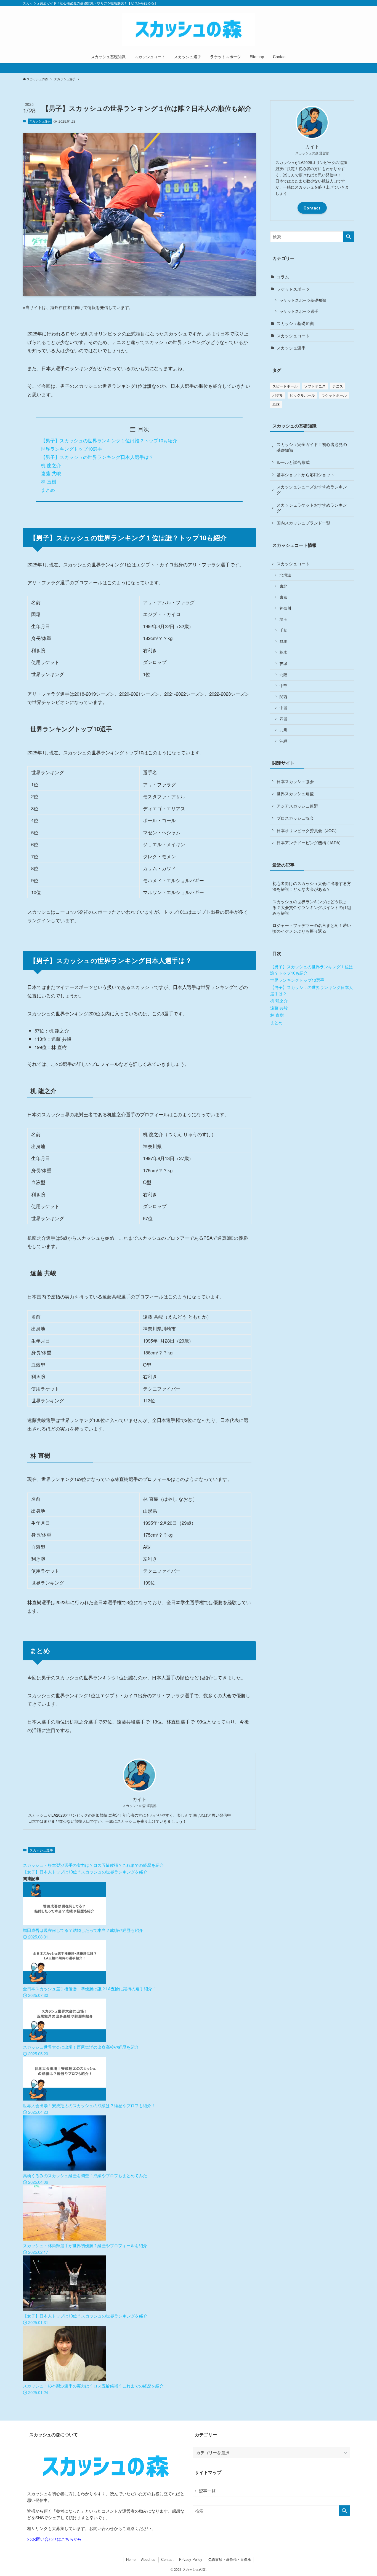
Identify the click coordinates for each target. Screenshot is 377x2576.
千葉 (283, 630)
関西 (283, 697)
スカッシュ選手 (40, 121)
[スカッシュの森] (189, 29)
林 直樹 (49, 481)
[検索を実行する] (349, 237)
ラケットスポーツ (293, 289)
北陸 (283, 675)
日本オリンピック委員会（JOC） (308, 830)
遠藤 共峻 (51, 473)
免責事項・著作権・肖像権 (230, 2559)
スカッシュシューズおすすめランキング (312, 490)
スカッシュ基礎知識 (295, 323)
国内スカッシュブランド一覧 (303, 523)
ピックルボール (302, 395)
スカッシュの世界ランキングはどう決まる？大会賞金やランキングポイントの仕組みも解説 (312, 907)
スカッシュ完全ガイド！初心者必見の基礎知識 (312, 447)
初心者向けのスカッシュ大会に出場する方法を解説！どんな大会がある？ (312, 886)
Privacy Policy (191, 2559)
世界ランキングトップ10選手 (71, 449)
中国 (283, 708)
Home (131, 2559)
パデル (278, 395)
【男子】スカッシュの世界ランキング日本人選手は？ (97, 457)
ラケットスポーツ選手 (299, 311)
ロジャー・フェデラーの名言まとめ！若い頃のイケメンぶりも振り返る (312, 928)
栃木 (283, 652)
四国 (283, 719)
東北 (283, 586)
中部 (283, 686)
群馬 (283, 641)
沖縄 (283, 741)
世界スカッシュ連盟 (295, 793)
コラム (283, 277)
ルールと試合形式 (293, 462)
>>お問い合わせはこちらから (54, 2539)
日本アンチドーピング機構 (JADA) (309, 842)
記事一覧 (207, 2491)
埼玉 (283, 619)
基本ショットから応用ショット (306, 474)
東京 (283, 597)
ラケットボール (334, 395)
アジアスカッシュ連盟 (297, 806)
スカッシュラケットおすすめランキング (312, 508)
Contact (312, 208)
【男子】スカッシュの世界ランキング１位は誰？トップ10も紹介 (109, 440)
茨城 (283, 664)
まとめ (48, 490)
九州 (283, 730)
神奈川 (285, 608)
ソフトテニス (315, 386)
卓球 (276, 404)
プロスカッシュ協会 (295, 818)
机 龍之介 (51, 465)
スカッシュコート (293, 336)
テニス (338, 386)
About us (148, 2559)
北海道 (285, 575)
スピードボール (285, 386)
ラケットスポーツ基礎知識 (303, 300)
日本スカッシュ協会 (295, 781)
